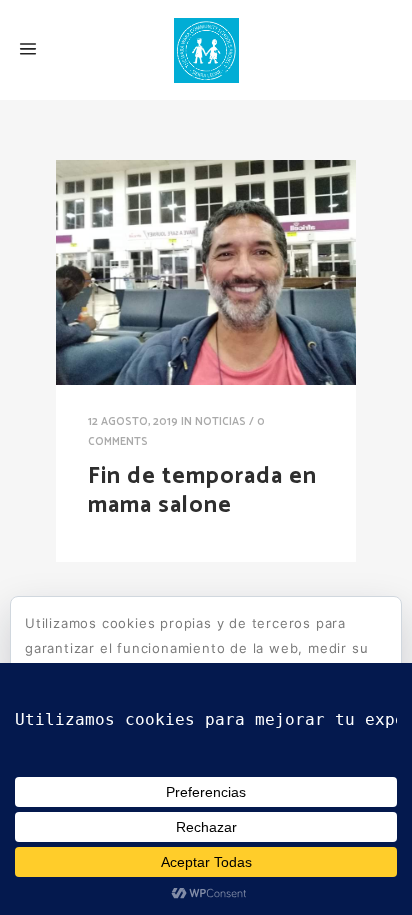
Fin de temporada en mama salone (202, 491)
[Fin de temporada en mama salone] (206, 272)
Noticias (220, 422)
